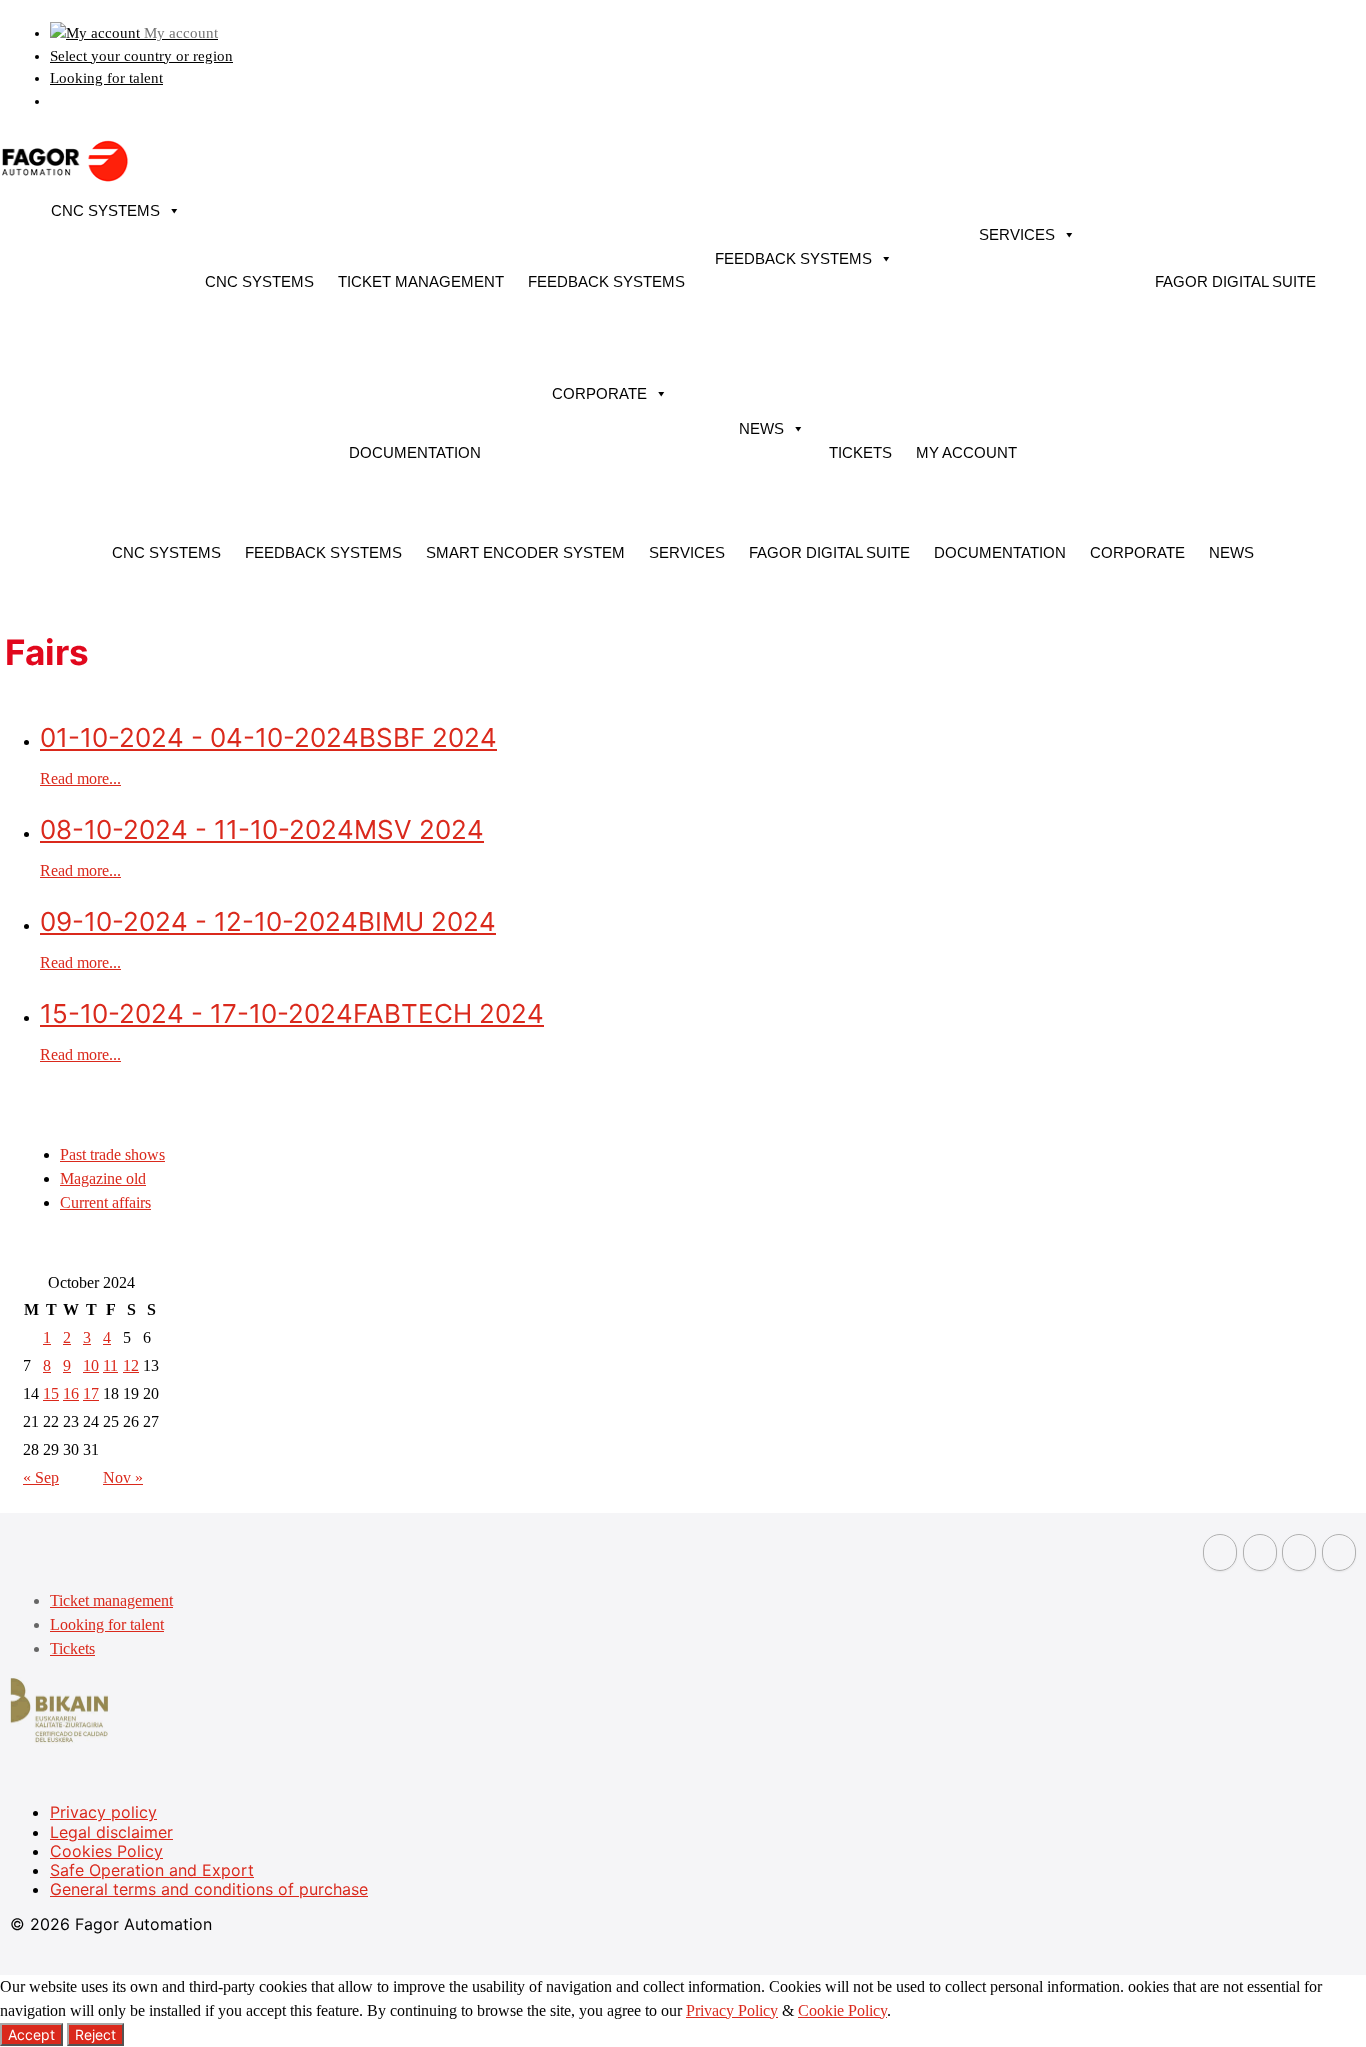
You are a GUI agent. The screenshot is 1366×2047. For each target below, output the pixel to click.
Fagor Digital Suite (1235, 281)
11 (110, 1365)
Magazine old (103, 1178)
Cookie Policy (842, 2010)
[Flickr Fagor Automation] (1220, 1552)
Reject (95, 2034)
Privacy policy (103, 1812)
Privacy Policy (732, 2010)
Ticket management (421, 281)
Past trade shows (112, 1154)
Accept (31, 2034)
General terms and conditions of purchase (209, 1889)
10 (91, 1365)
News (761, 428)
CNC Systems (105, 210)
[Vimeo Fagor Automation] (1299, 1552)
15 (51, 1393)
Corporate (599, 393)
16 (71, 1393)
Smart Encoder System (525, 552)
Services (1017, 234)
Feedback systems (606, 281)
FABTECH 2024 (292, 1013)
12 (131, 1365)
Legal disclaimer (111, 1832)
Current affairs (105, 1202)
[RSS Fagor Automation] (1339, 1552)
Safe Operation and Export (152, 1870)
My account (966, 452)
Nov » (123, 1477)
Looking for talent (106, 78)
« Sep (41, 1477)
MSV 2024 (262, 829)
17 (91, 1393)
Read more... (80, 778)
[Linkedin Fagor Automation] (1260, 1552)
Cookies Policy (106, 1851)
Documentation (415, 452)
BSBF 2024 (268, 737)
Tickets (860, 452)
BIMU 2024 (268, 921)
